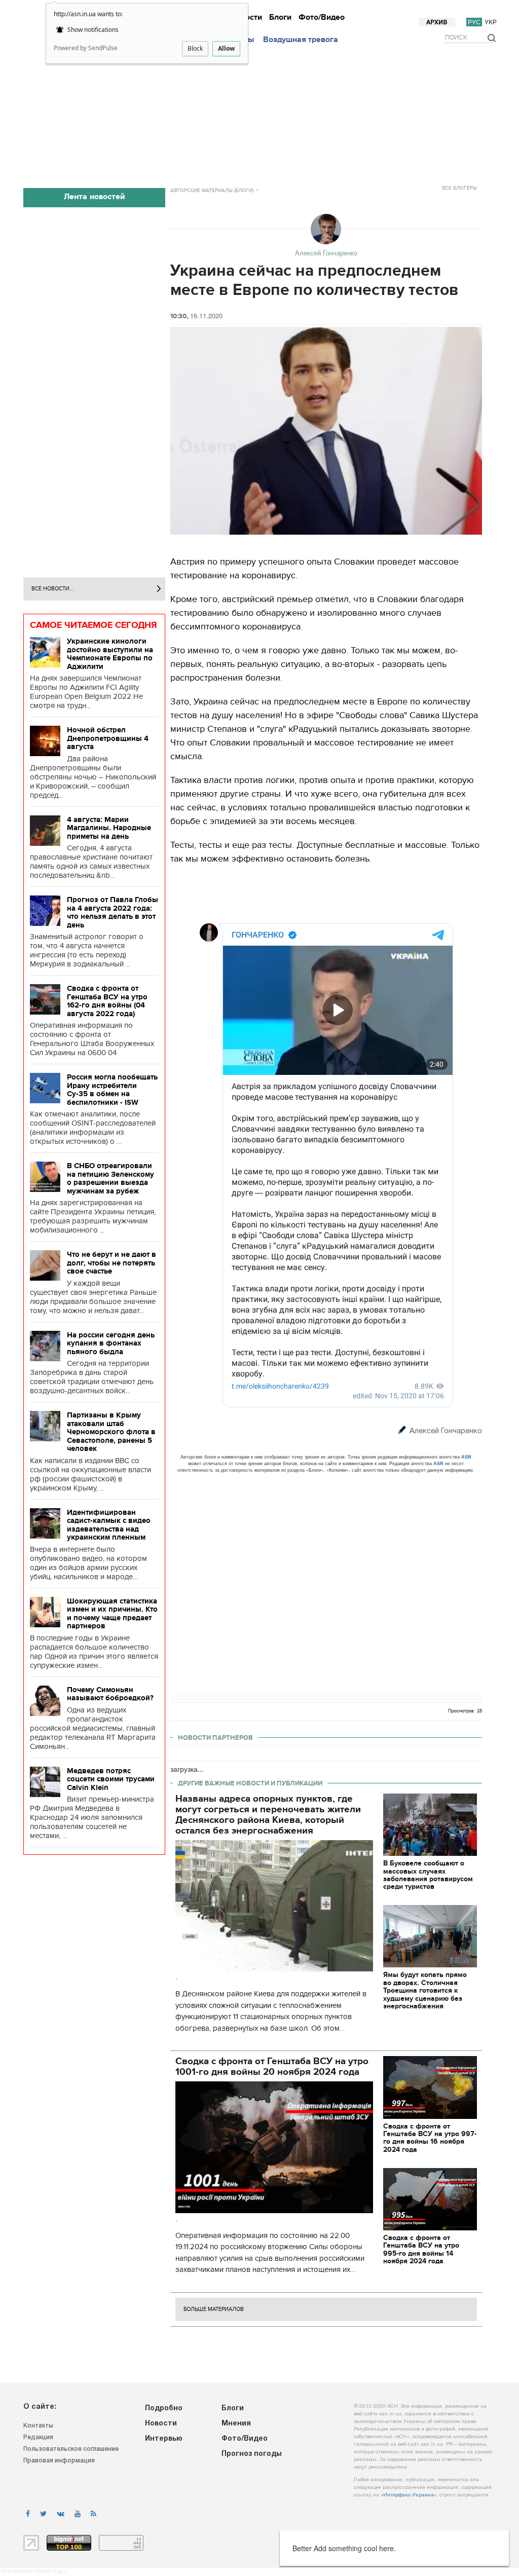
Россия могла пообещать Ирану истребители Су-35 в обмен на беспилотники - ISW (112, 1090)
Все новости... (53, 589)
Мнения (379, 9)
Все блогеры (459, 188)
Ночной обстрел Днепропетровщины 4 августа (108, 738)
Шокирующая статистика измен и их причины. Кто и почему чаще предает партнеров (112, 1614)
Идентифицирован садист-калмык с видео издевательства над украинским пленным (109, 1525)
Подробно (164, 2409)
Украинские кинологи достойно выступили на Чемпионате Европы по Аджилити (110, 654)
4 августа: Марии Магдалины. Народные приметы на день (109, 828)
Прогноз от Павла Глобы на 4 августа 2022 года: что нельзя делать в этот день (113, 912)
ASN (466, 1457)
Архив (437, 23)
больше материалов (214, 2309)
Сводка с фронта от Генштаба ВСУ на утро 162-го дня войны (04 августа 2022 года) (107, 1001)
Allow (226, 48)
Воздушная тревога (301, 40)
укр (491, 22)
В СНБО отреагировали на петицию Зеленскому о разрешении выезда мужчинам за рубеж (110, 1178)
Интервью (318, 9)
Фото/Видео (322, 17)
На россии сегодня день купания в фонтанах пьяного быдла (111, 1343)
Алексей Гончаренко (446, 1431)
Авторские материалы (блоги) (212, 191)
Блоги (280, 17)
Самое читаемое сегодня (94, 625)
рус (474, 22)
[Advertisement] (265, 113)
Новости (281, 9)
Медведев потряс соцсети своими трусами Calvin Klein (111, 1779)
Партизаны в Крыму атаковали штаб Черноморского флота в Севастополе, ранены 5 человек (111, 1432)
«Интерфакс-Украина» (409, 2495)
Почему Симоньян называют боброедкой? (110, 1694)
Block (195, 48)
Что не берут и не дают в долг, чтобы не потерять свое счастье (112, 1263)
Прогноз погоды (469, 9)
